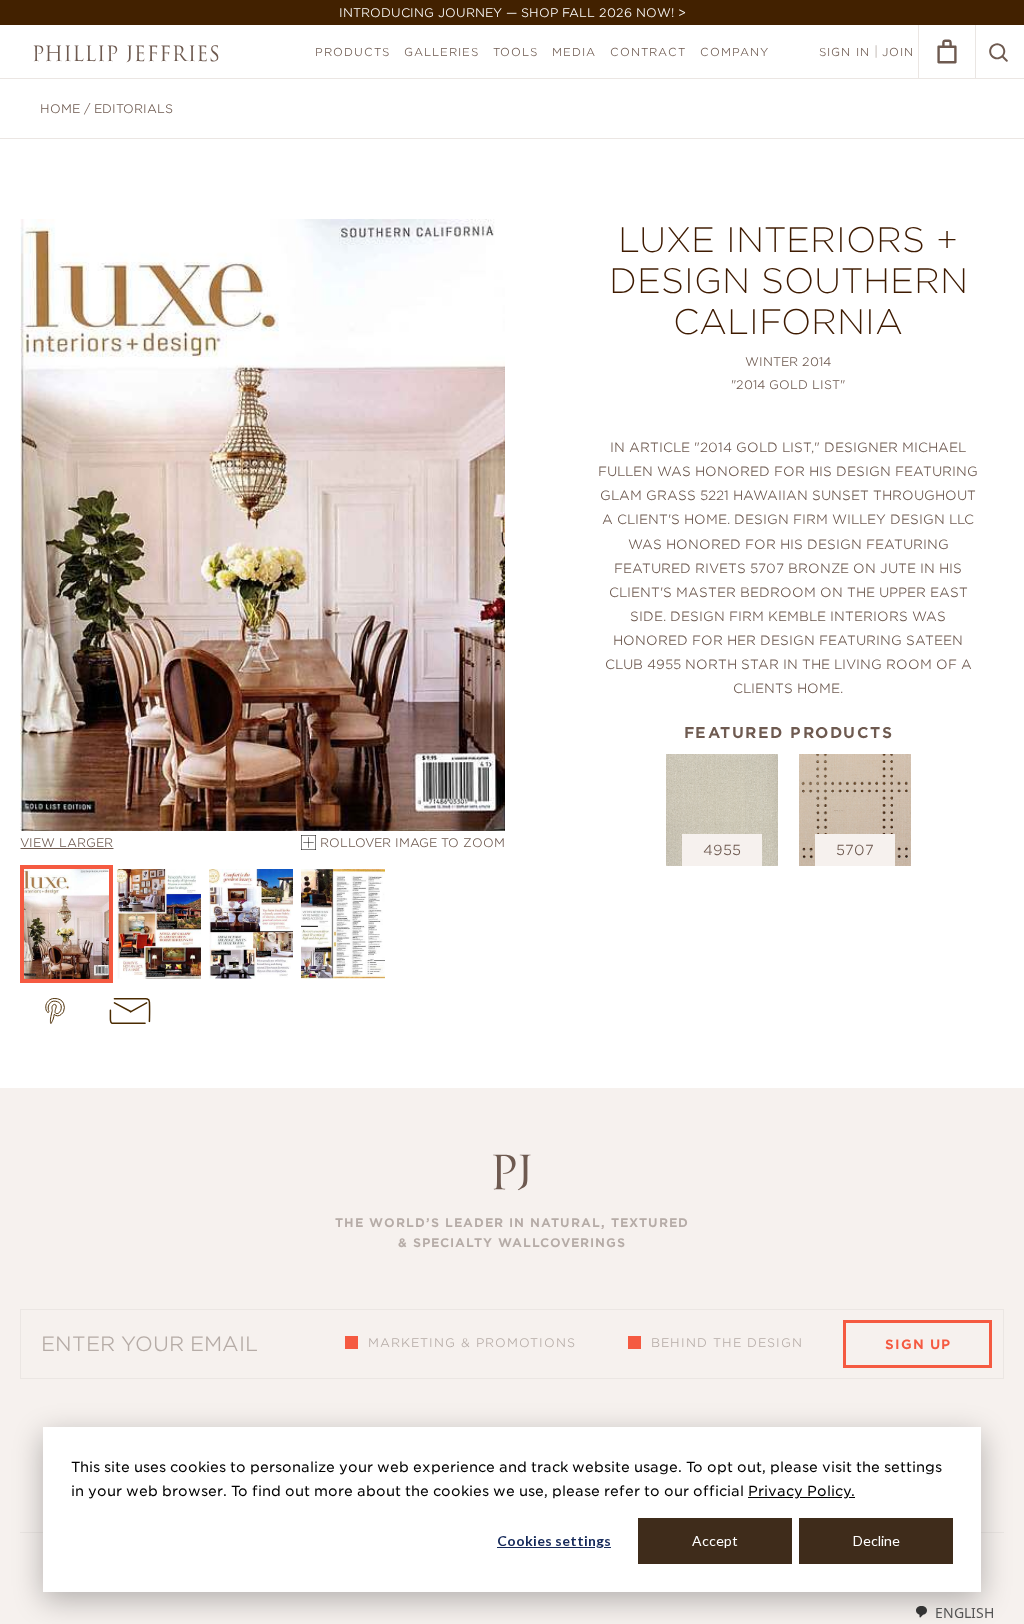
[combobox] (954, 1612)
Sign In (844, 52)
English (964, 1612)
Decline (876, 1540)
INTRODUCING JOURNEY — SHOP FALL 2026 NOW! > (512, 12)
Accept (715, 1540)
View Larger (66, 842)
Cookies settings (554, 1540)
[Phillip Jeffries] (126, 53)
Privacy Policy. (801, 1491)
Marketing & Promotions (472, 1342)
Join (898, 52)
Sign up (918, 1344)
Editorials (133, 108)
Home (60, 108)
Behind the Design (727, 1342)
